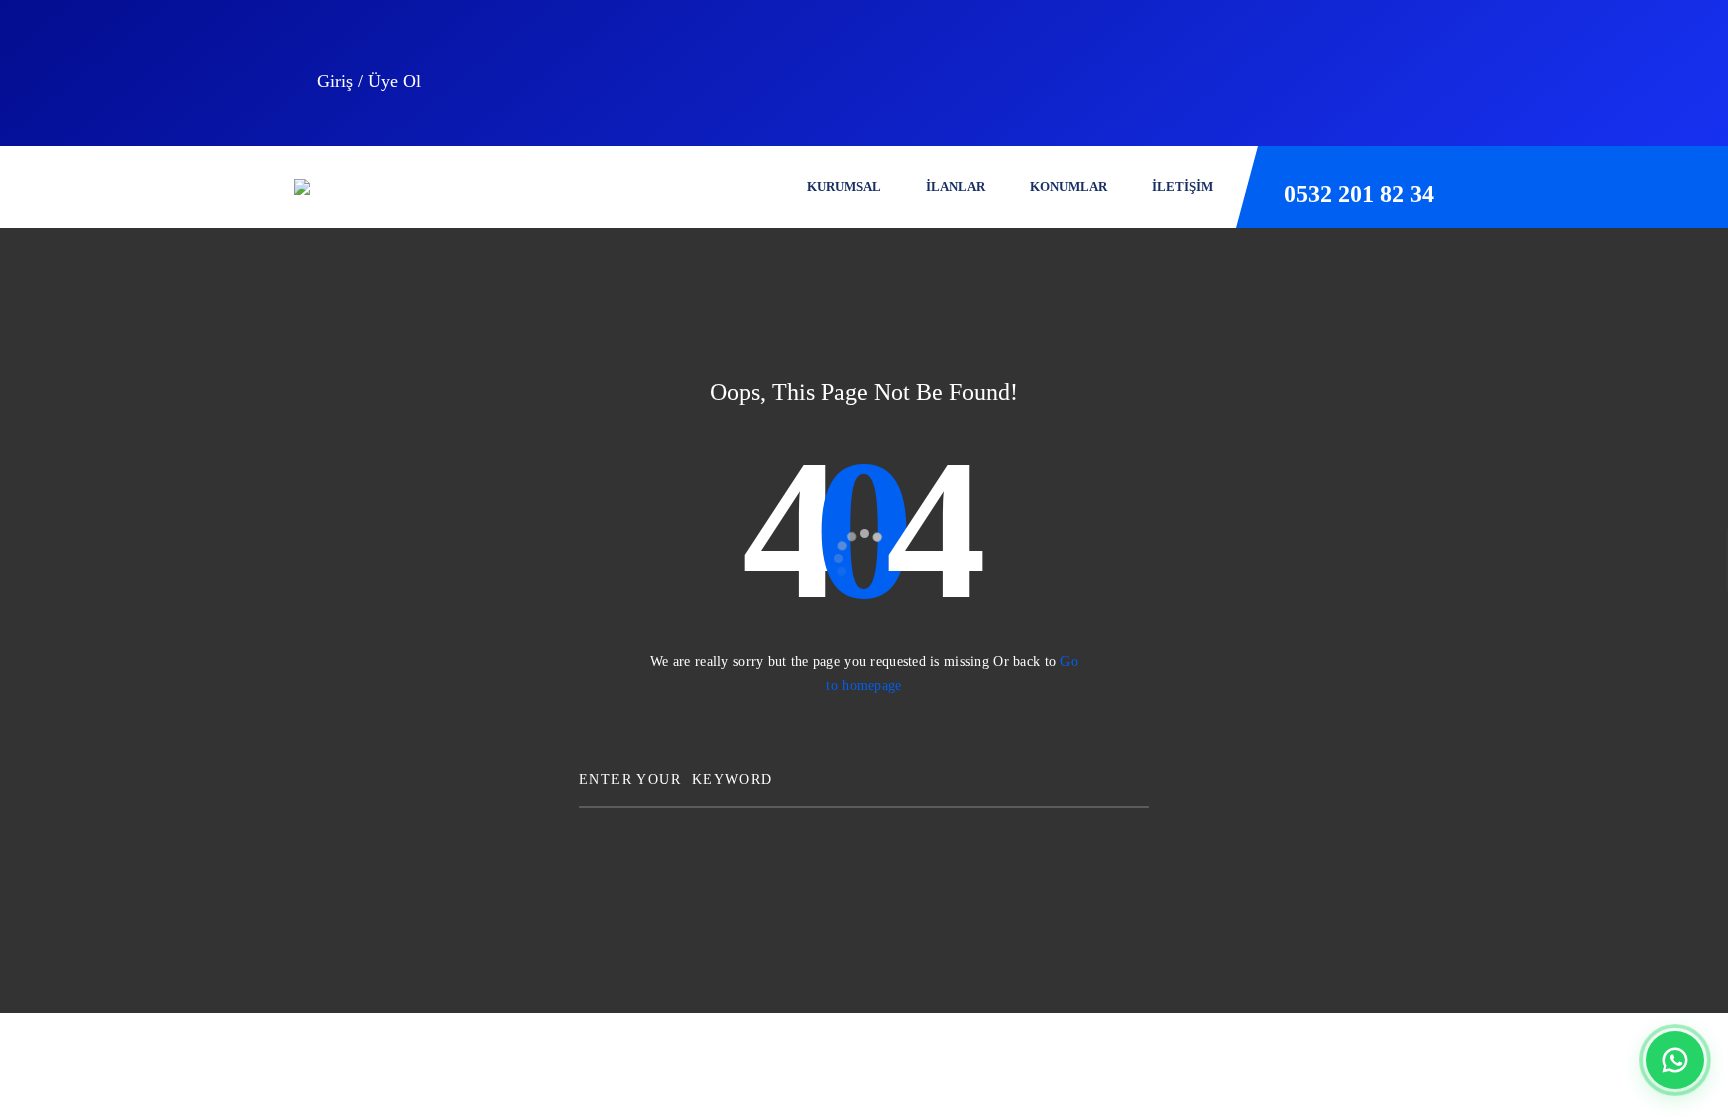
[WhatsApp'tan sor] (1675, 1060)
